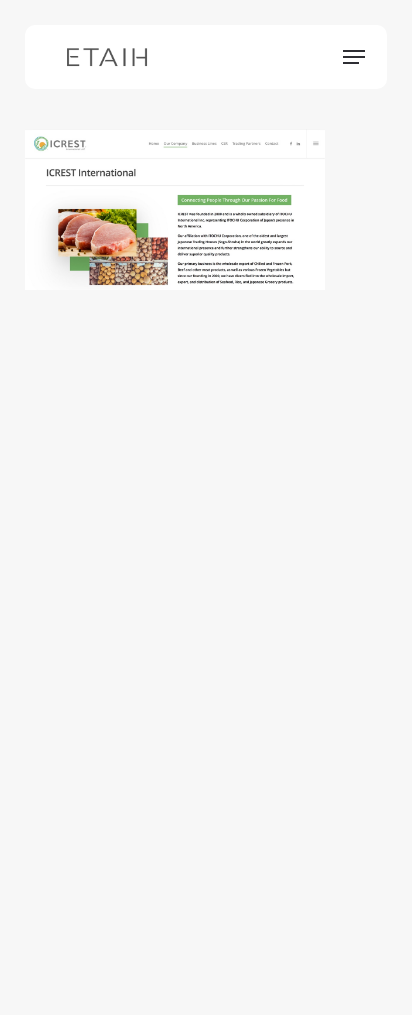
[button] (354, 57)
